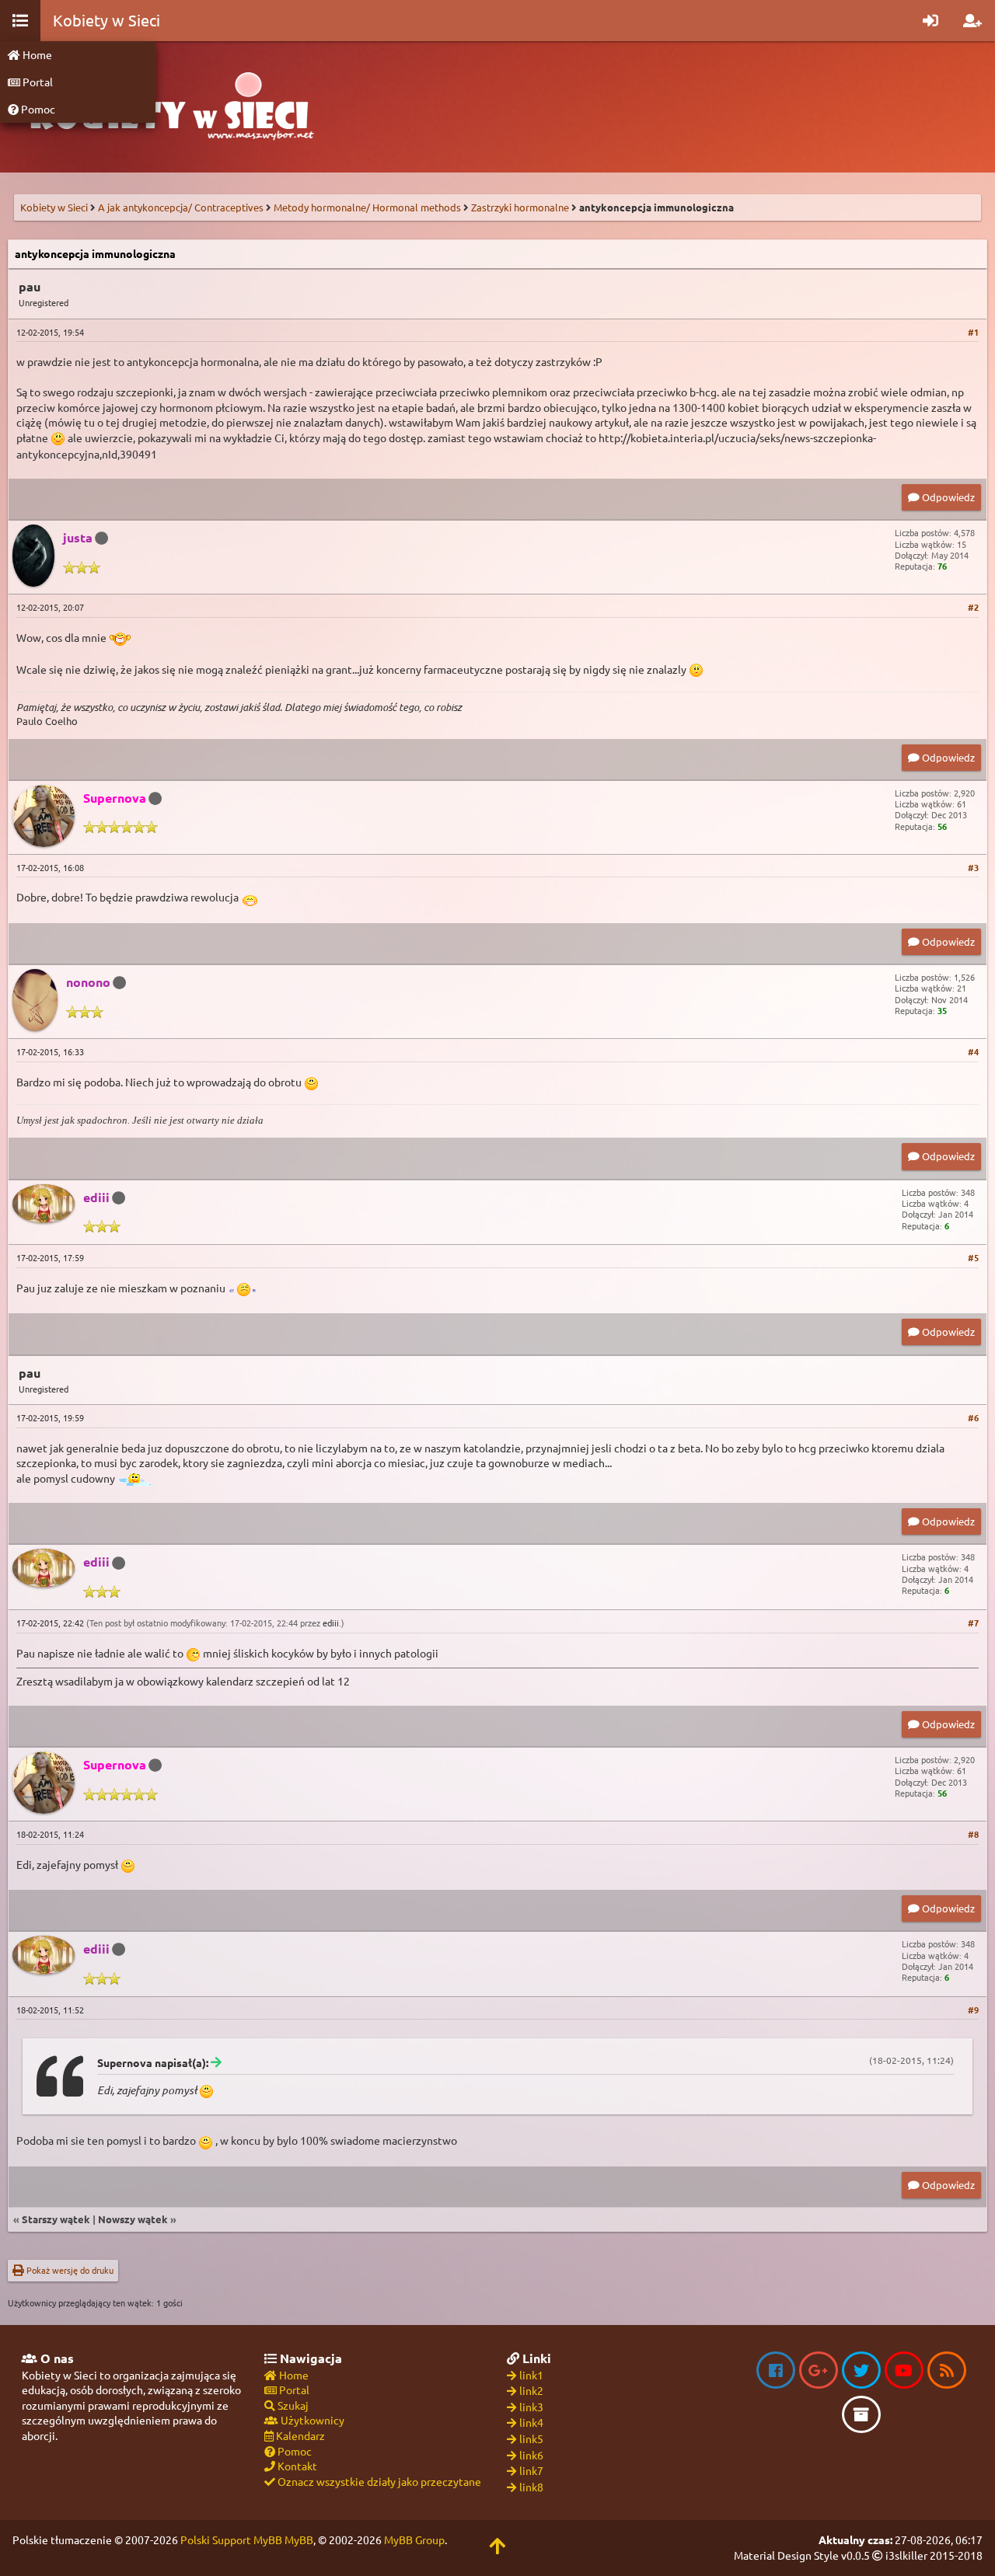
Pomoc (37, 109)
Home (36, 54)
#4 (973, 1051)
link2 (531, 2390)
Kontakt (296, 2466)
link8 (531, 2487)
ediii (331, 1623)
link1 (531, 2375)
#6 (973, 1417)
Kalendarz (299, 2435)
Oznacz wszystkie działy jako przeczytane (378, 2481)
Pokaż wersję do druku (69, 2270)
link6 (531, 2455)
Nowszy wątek (133, 2219)
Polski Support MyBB (231, 2539)
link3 (531, 2407)
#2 (973, 607)
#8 (973, 1834)
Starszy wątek (56, 2219)
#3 (973, 867)
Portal (37, 82)
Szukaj (292, 2405)
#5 (973, 1257)
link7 (531, 2470)
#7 (973, 1623)
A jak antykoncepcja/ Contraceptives (181, 207)
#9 (973, 2010)
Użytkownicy (311, 2420)
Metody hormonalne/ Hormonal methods (367, 207)
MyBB (299, 2539)
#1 (973, 332)
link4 (531, 2422)
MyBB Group (414, 2539)
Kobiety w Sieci (54, 207)
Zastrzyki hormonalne (520, 207)
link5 (531, 2438)
